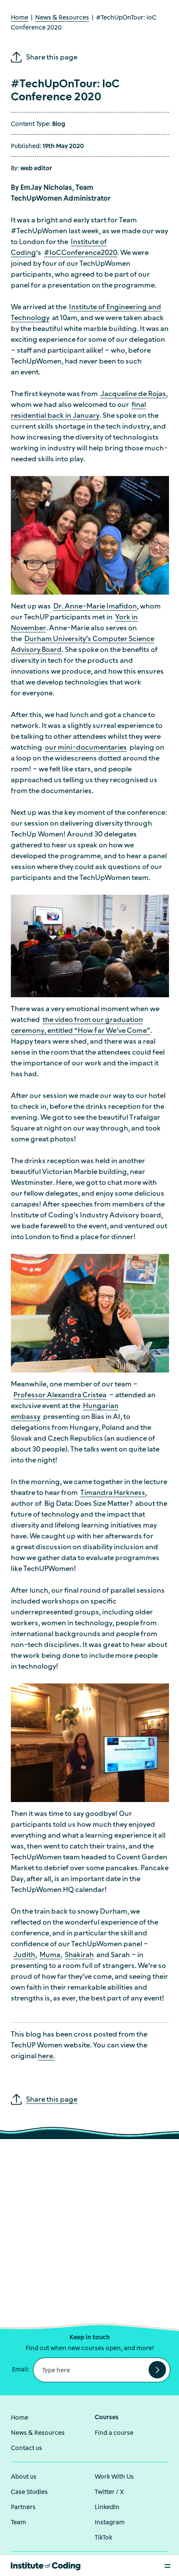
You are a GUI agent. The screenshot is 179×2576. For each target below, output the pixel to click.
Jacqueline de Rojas (133, 394)
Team (18, 2523)
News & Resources (62, 18)
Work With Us (114, 2477)
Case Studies (29, 2492)
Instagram (110, 2523)
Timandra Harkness (113, 1493)
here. (46, 2057)
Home (20, 18)
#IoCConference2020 (81, 253)
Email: (21, 2370)
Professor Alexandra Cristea (60, 1395)
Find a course (114, 2433)
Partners (23, 2508)
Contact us (27, 2449)
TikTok (103, 2538)
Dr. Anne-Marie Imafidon (95, 607)
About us (24, 2477)
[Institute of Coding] (46, 2565)
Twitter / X (109, 2492)
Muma (50, 1955)
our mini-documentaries (86, 748)
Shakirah (79, 1955)
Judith (24, 1955)
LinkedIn (107, 2508)
